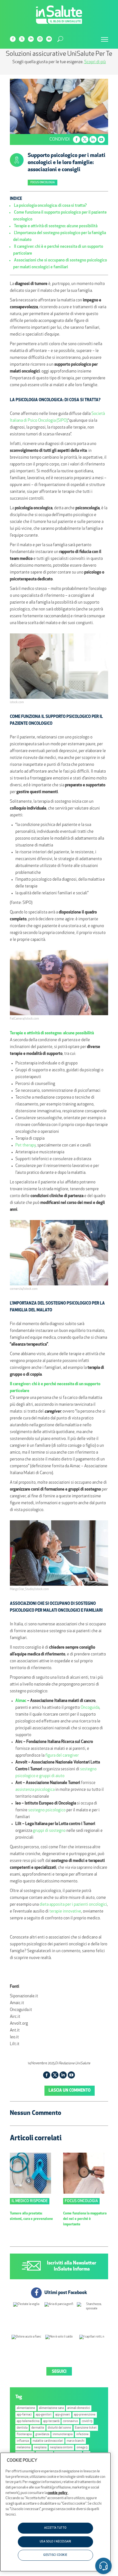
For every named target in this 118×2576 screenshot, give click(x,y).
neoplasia (40, 2448)
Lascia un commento (70, 2091)
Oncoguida (90, 1708)
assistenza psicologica (35, 1790)
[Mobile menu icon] (105, 39)
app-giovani (63, 2415)
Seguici (59, 2372)
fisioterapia (24, 2434)
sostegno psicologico (47, 1810)
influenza (23, 2441)
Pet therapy (26, 1146)
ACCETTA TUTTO (55, 2528)
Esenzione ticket (86, 2428)
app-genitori (44, 2415)
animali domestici (79, 2408)
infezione (82, 2434)
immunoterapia (63, 2434)
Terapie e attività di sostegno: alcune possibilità (56, 226)
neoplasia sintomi (61, 2448)
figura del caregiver (62, 1756)
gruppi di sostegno (49, 1831)
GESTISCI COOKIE (55, 2555)
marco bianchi (76, 2441)
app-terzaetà (51, 2421)
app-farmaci (24, 2415)
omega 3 (82, 2448)
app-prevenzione (85, 2415)
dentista (22, 2428)
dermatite (38, 2428)
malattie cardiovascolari (48, 2441)
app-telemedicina (28, 2421)
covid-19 (87, 2421)
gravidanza (42, 2434)
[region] (55, 2512)
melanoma (23, 2448)
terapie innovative (65, 1912)
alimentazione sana (51, 2408)
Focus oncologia (43, 183)
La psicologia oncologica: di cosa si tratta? (50, 206)
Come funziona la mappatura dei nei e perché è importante (85, 2219)
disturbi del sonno (59, 2428)
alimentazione (26, 2408)
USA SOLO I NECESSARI (56, 2542)
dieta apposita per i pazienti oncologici (73, 1905)
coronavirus (70, 2421)
